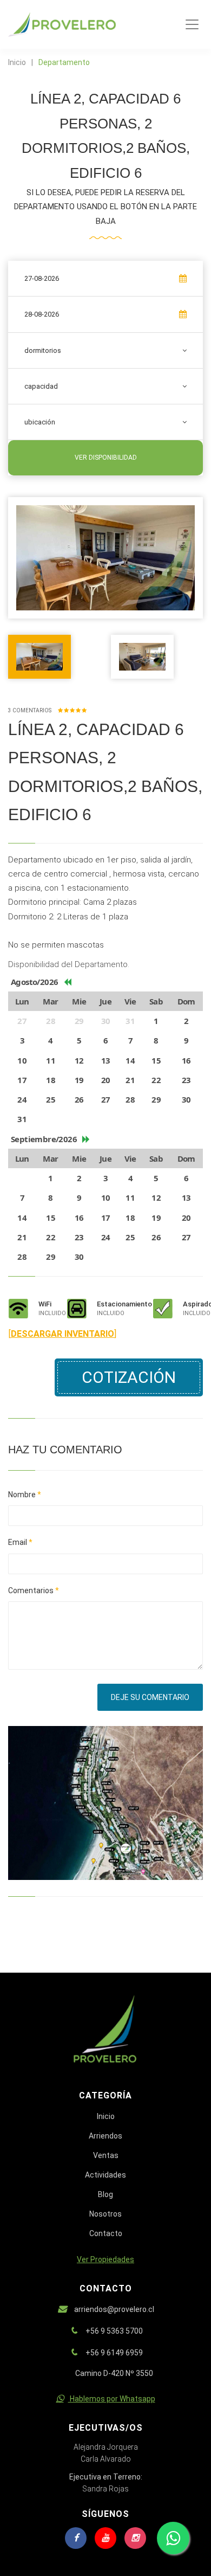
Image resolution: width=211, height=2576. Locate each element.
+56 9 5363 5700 (114, 2331)
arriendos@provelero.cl (114, 2309)
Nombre (25, 1495)
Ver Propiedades (105, 2259)
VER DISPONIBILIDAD (106, 458)
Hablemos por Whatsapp (112, 2399)
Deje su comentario (150, 1697)
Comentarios (34, 1590)
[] (62, 1334)
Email (20, 1542)
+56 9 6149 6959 (114, 2353)
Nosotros (105, 2214)
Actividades (105, 2175)
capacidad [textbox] (41, 386)
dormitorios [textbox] (43, 350)
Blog (105, 2194)
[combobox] (105, 350)
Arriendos (105, 2136)
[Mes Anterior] (67, 982)
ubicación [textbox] (40, 422)
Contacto (106, 2233)
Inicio (17, 62)
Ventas (106, 2155)
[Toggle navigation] (192, 24)
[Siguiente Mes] (86, 1139)
